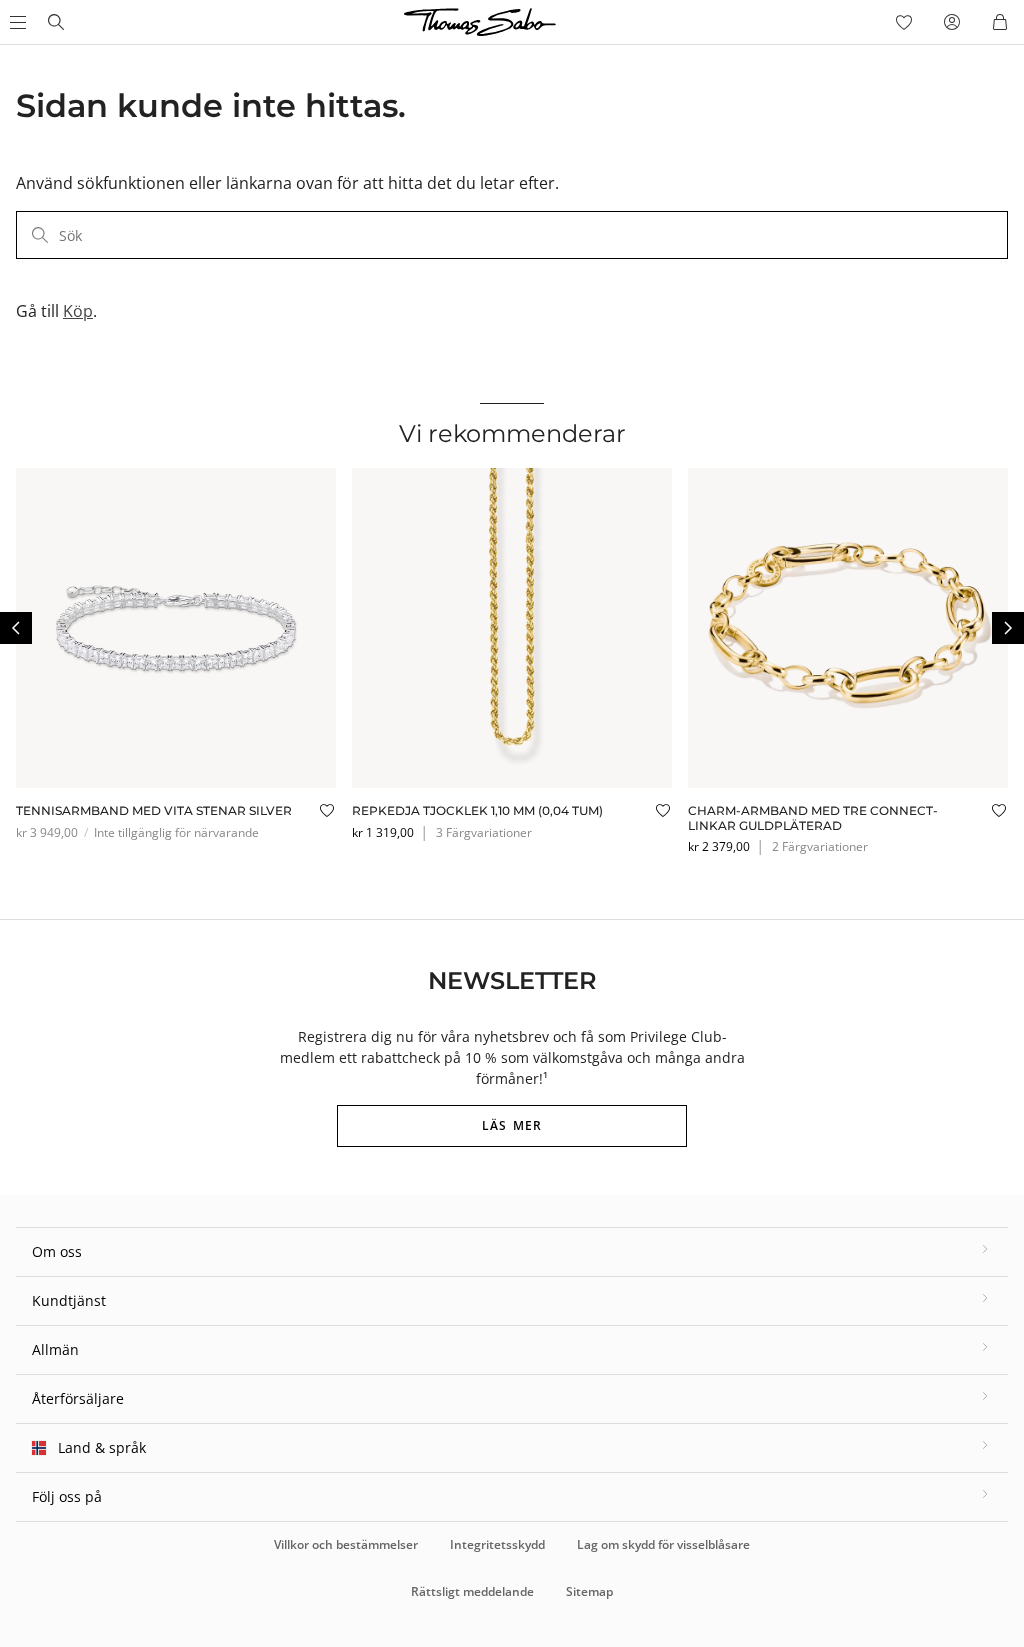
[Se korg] (1000, 22)
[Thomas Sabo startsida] (56, 22)
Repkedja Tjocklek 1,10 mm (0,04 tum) (477, 810)
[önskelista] (904, 22)
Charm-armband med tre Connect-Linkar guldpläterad (813, 817)
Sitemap (589, 1591)
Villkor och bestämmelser (346, 1544)
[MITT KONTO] (952, 22)
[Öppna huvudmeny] (16, 22)
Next (1008, 628)
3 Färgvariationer (484, 832)
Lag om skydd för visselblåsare (663, 1544)
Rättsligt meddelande (472, 1591)
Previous (16, 628)
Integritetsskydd (497, 1544)
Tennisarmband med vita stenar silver (154, 810)
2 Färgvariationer (820, 846)
